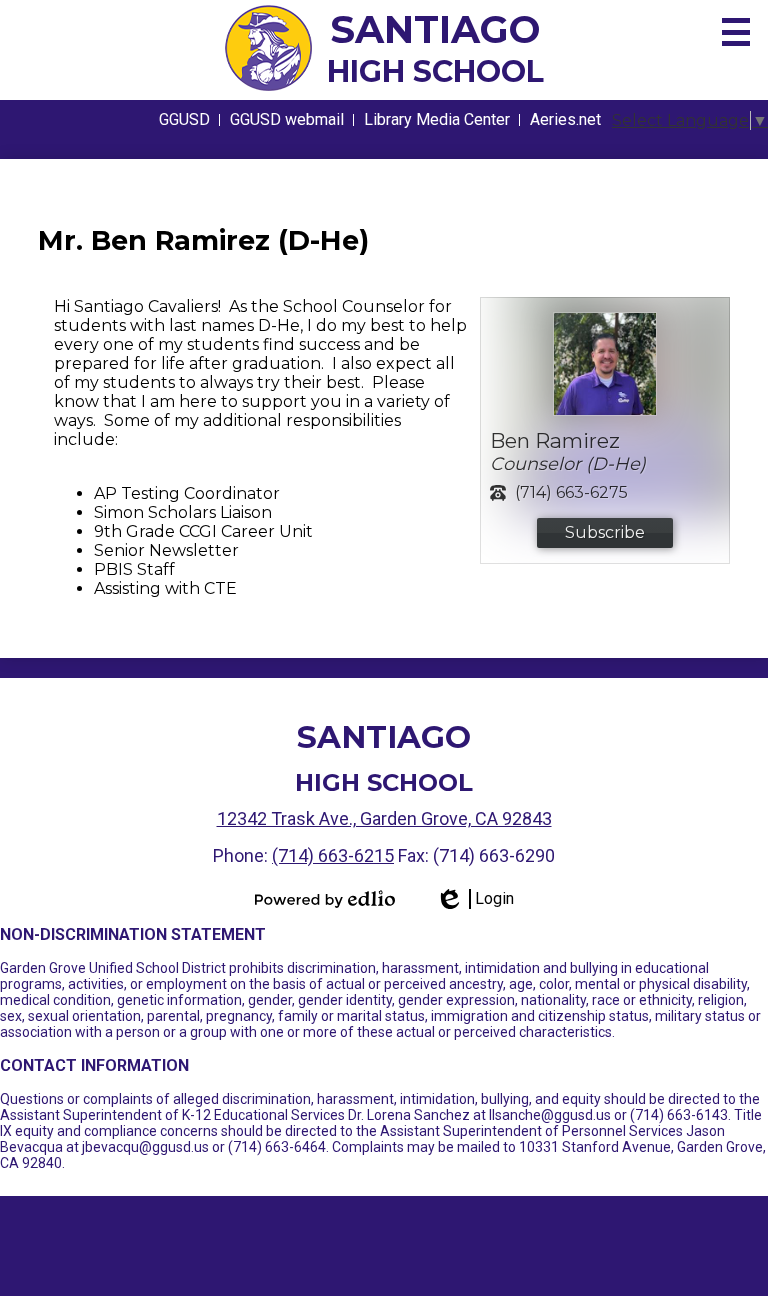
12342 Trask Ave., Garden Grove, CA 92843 (384, 818)
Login (474, 899)
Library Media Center (437, 119)
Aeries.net (565, 119)
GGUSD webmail (287, 119)
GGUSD (184, 119)
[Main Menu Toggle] (736, 32)
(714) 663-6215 (333, 855)
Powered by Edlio (325, 899)
